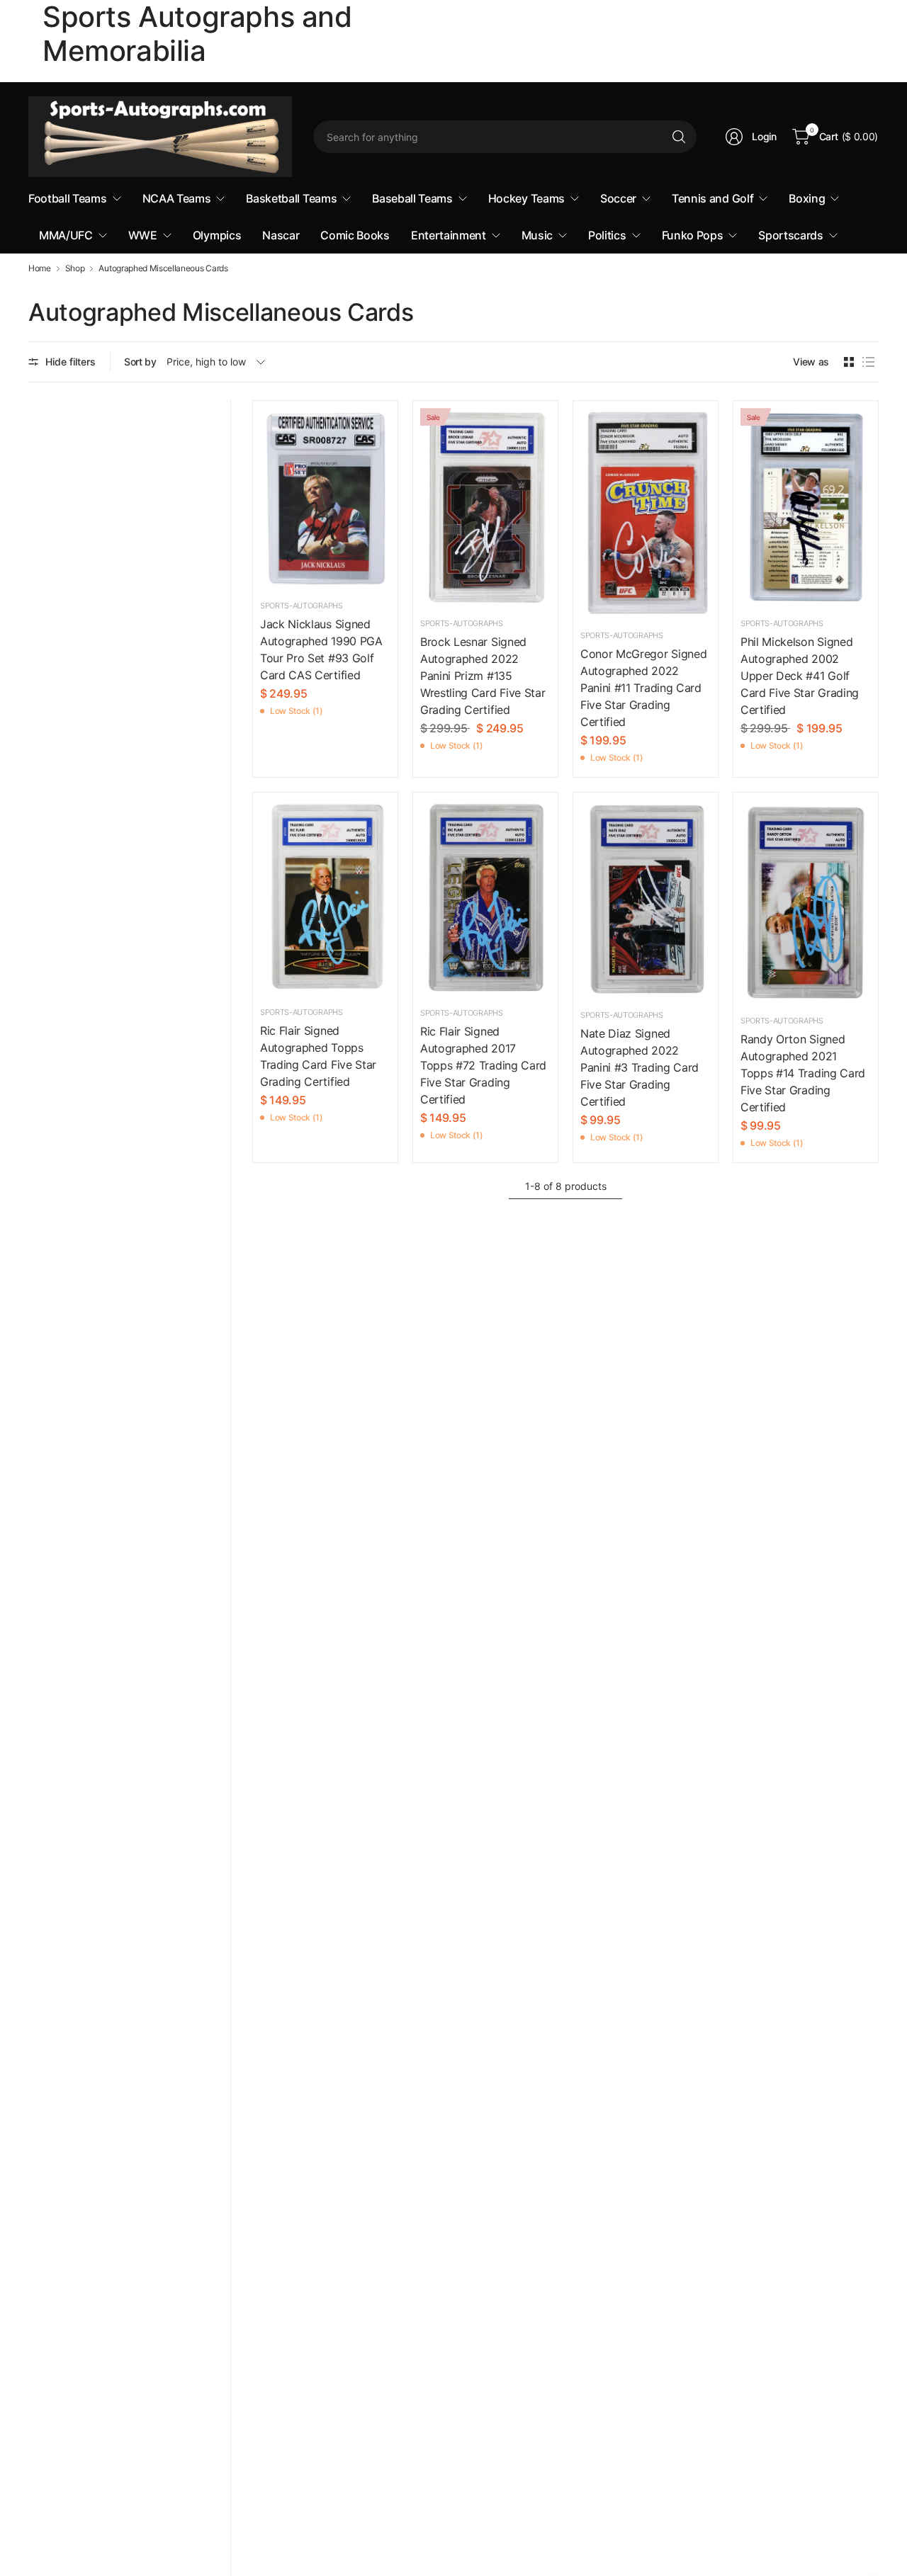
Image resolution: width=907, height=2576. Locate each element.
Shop (75, 268)
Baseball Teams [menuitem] (412, 198)
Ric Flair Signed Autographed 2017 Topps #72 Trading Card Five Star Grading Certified (483, 1065)
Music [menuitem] (537, 235)
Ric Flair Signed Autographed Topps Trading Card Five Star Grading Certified (318, 1056)
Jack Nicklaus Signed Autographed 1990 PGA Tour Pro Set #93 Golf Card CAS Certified (321, 649)
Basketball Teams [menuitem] (291, 198)
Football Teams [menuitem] (68, 198)
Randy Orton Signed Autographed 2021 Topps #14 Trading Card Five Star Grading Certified (803, 1073)
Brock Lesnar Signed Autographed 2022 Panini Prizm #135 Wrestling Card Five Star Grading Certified (483, 676)
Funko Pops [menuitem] (693, 235)
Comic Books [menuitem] (355, 235)
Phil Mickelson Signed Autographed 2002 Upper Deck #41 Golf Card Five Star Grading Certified (800, 676)
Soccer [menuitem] (618, 198)
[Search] (679, 137)
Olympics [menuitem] (217, 235)
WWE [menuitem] (143, 235)
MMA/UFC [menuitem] (66, 235)
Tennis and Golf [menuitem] (712, 198)
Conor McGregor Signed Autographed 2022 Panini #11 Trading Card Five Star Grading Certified (643, 688)
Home (40, 268)
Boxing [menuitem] (807, 198)
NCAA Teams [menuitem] (177, 198)
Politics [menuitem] (607, 235)
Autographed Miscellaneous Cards (163, 268)
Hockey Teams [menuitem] (526, 198)
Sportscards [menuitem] (790, 235)
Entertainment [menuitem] (449, 235)
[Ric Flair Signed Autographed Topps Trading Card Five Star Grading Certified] (325, 897)
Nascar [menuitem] (281, 235)
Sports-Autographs (302, 606)
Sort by (140, 362)
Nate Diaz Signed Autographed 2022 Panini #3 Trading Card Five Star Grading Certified (640, 1067)
